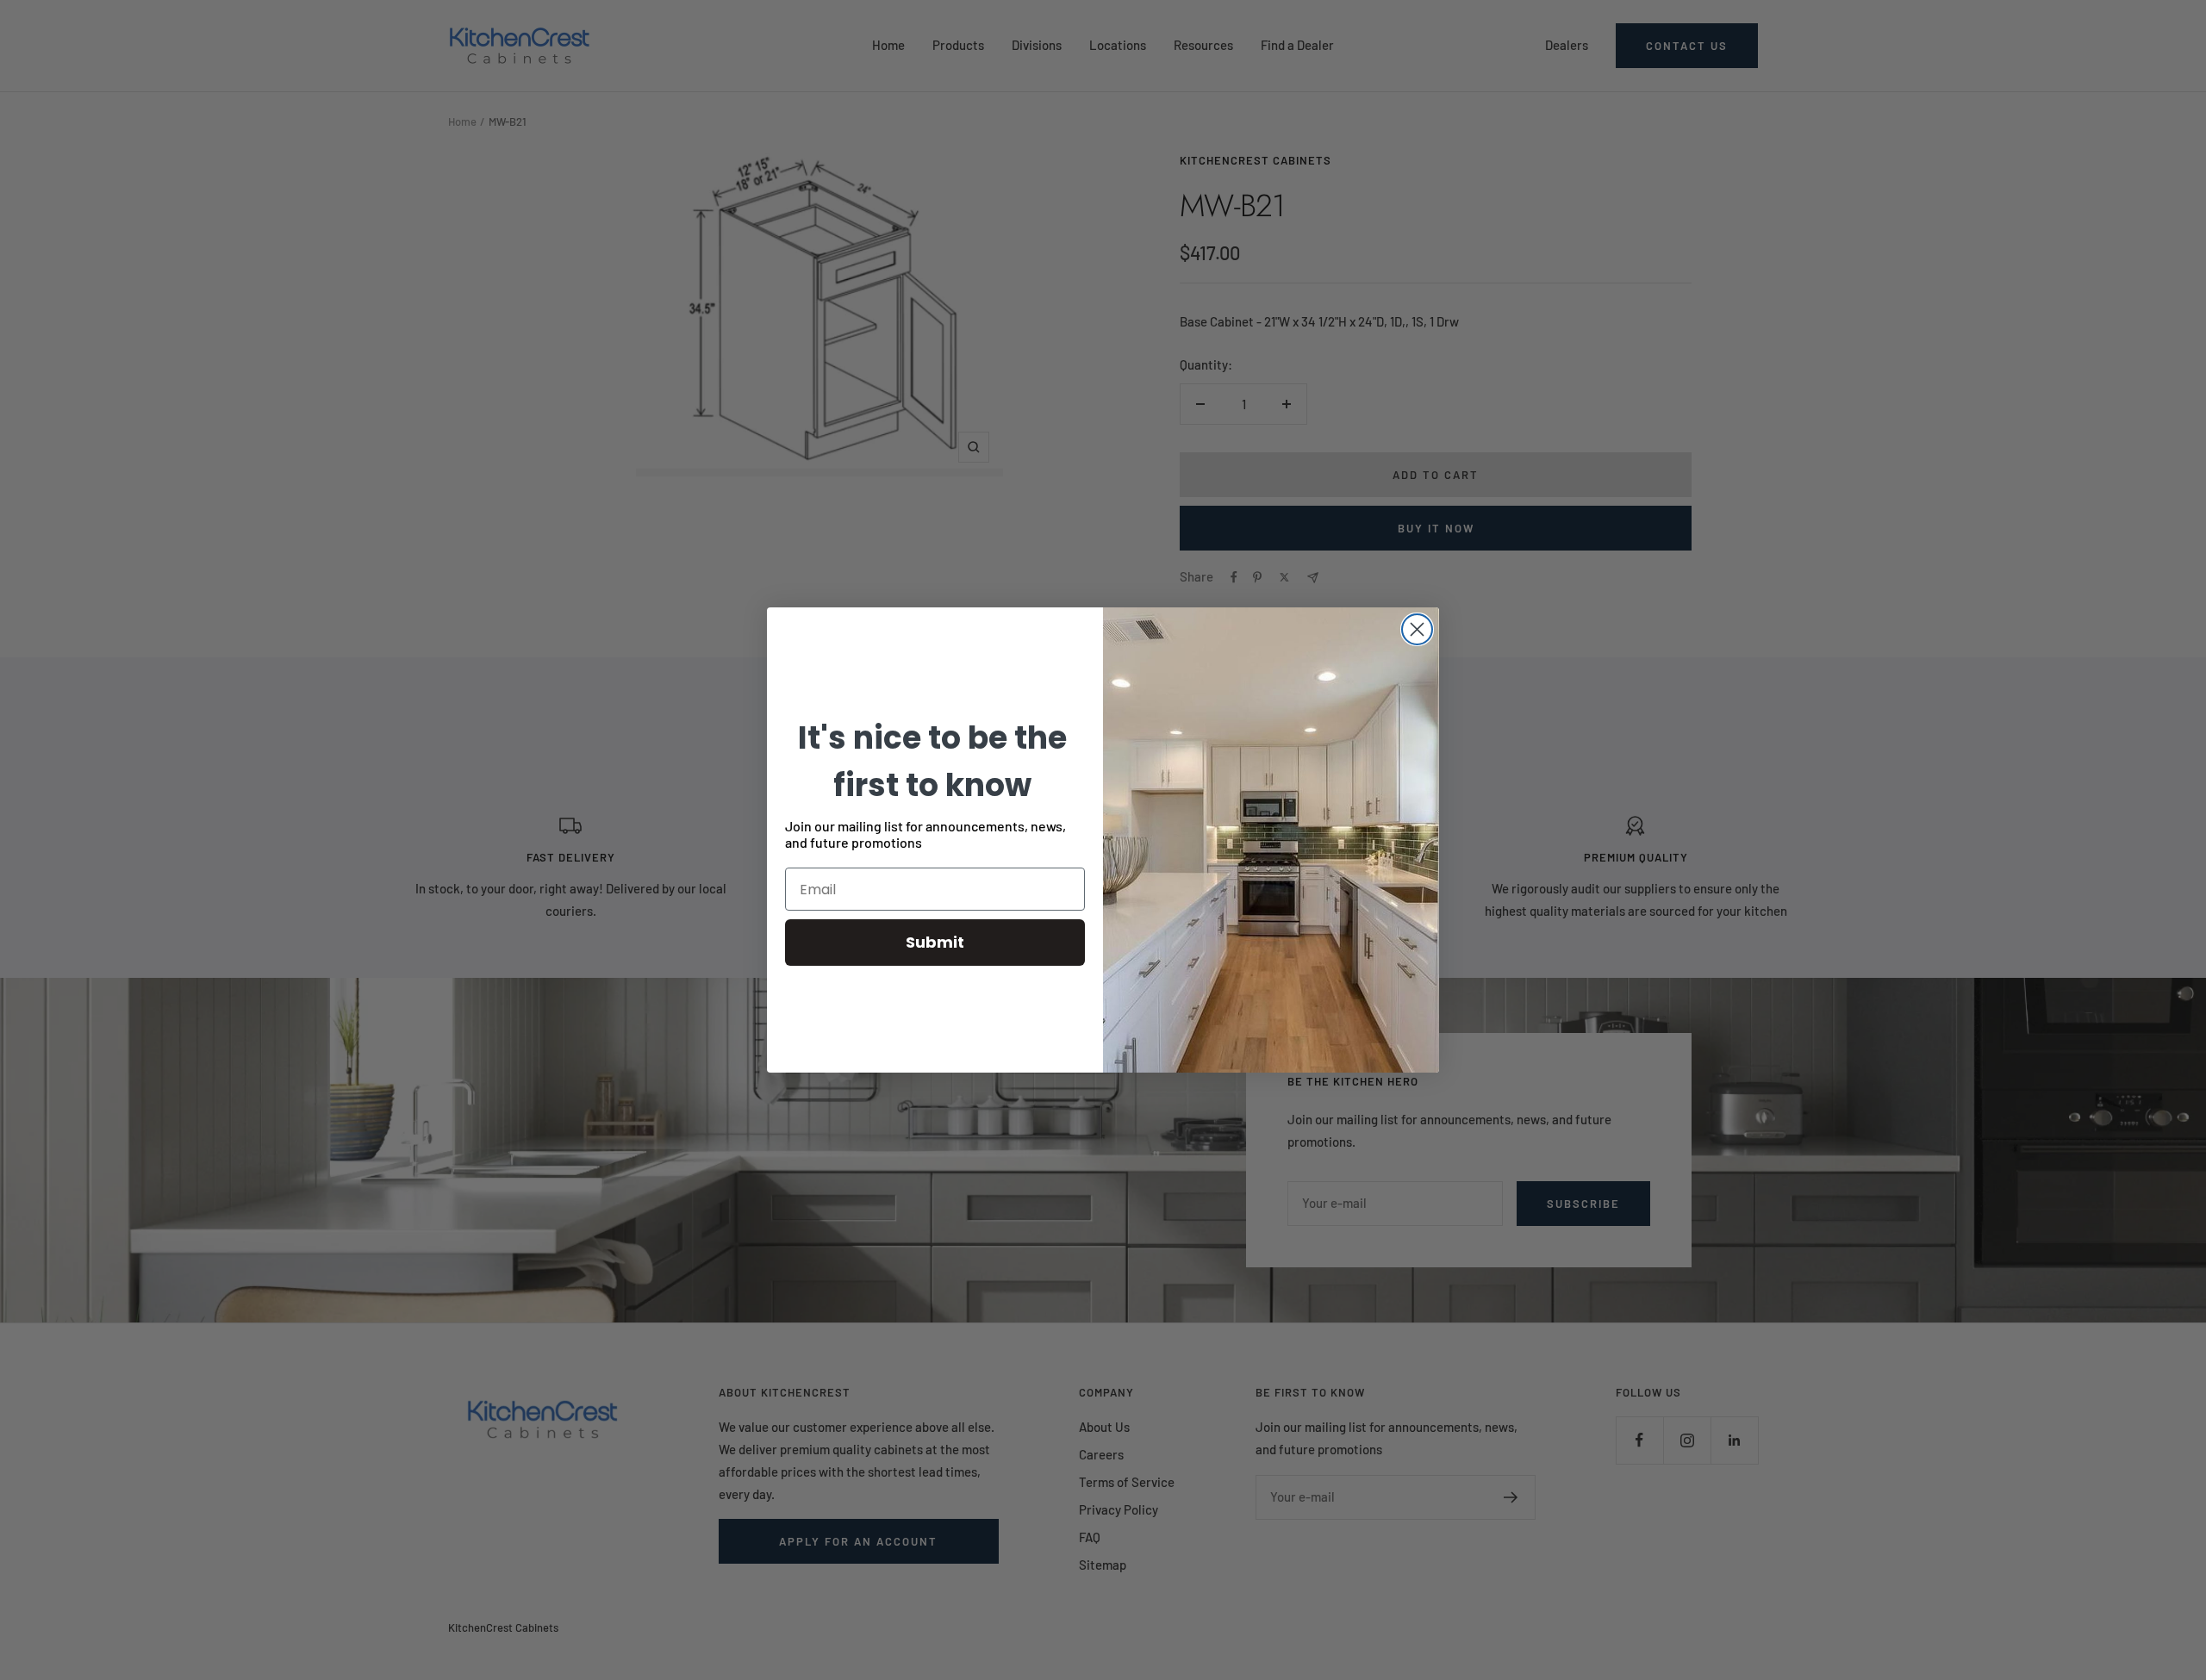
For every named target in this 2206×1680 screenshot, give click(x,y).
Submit (935, 942)
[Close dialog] (1417, 629)
